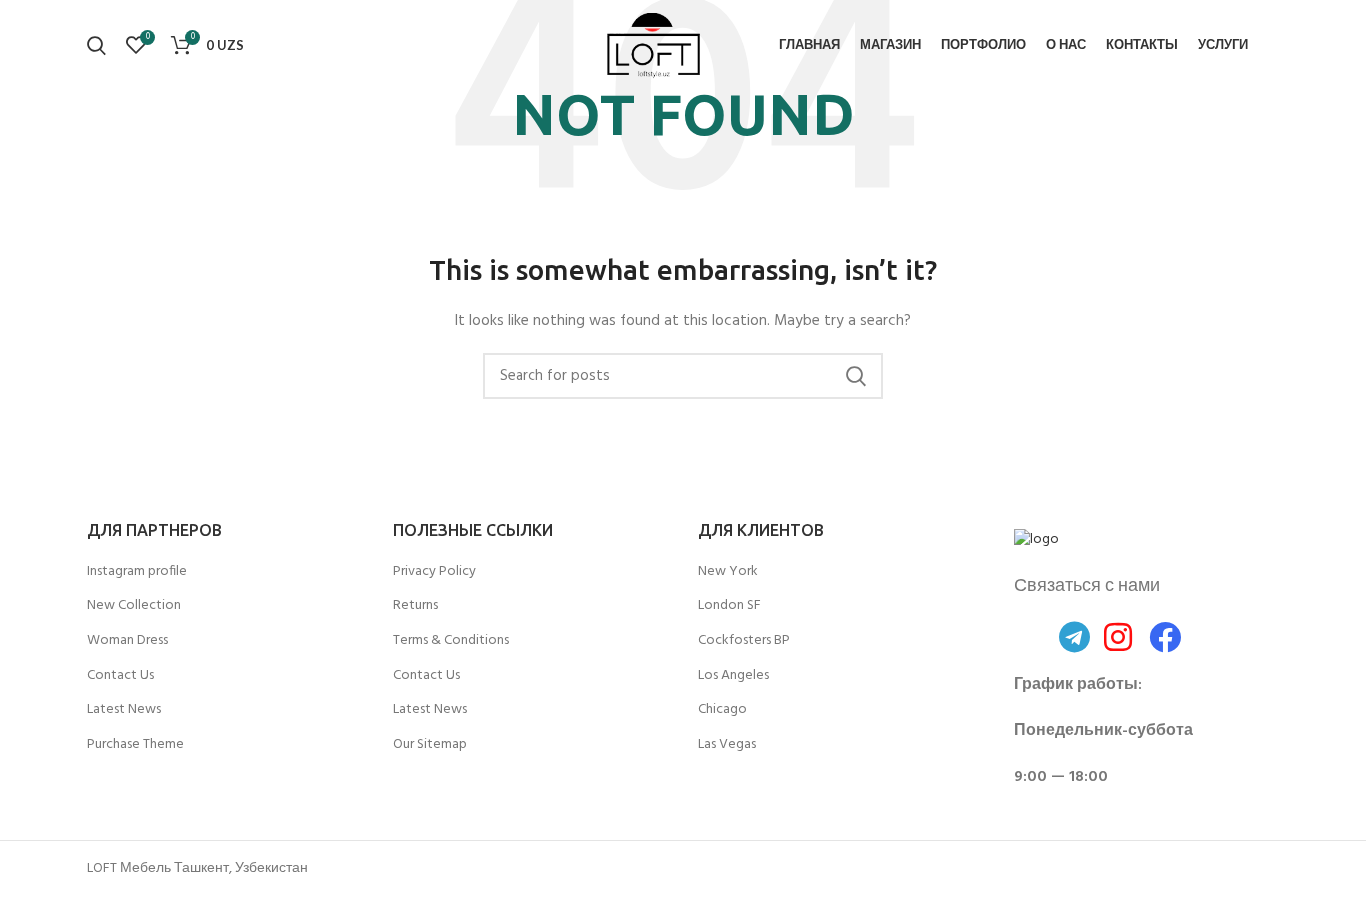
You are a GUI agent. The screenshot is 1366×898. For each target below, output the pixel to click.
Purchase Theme (135, 745)
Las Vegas (727, 745)
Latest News (124, 710)
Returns (415, 606)
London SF (729, 606)
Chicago (722, 710)
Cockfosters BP (744, 641)
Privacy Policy (434, 572)
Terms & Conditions (451, 641)
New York (728, 572)
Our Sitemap (430, 745)
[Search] (96, 45)
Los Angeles (733, 676)
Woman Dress (127, 641)
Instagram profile (137, 572)
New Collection (134, 606)
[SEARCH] (856, 376)
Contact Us (120, 676)
